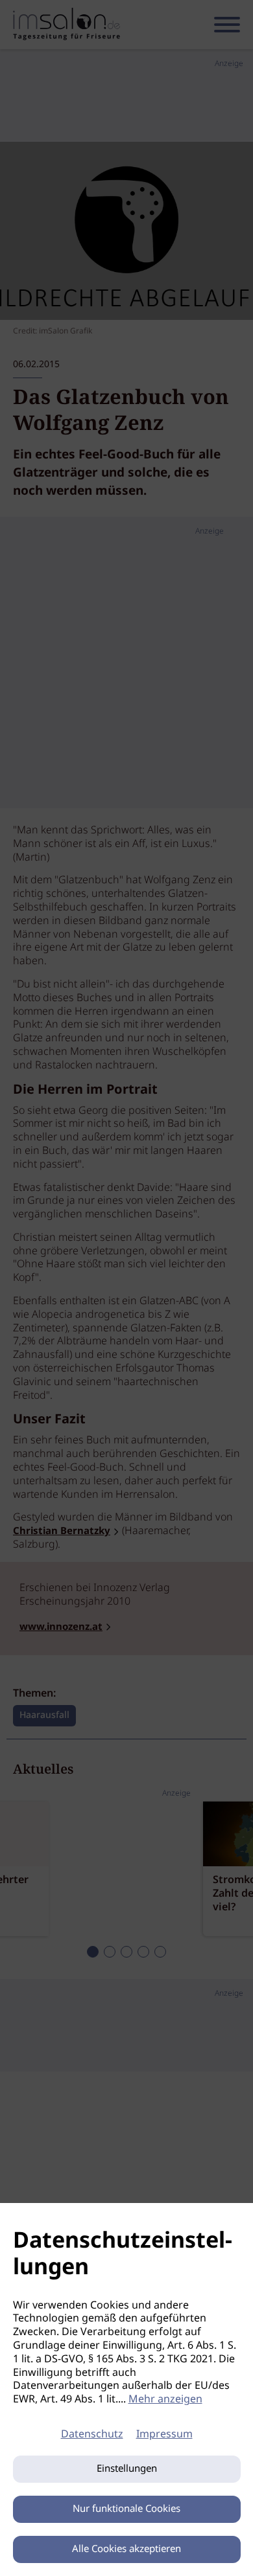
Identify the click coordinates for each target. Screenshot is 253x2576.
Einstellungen (127, 2469)
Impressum (164, 2435)
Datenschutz (92, 2435)
